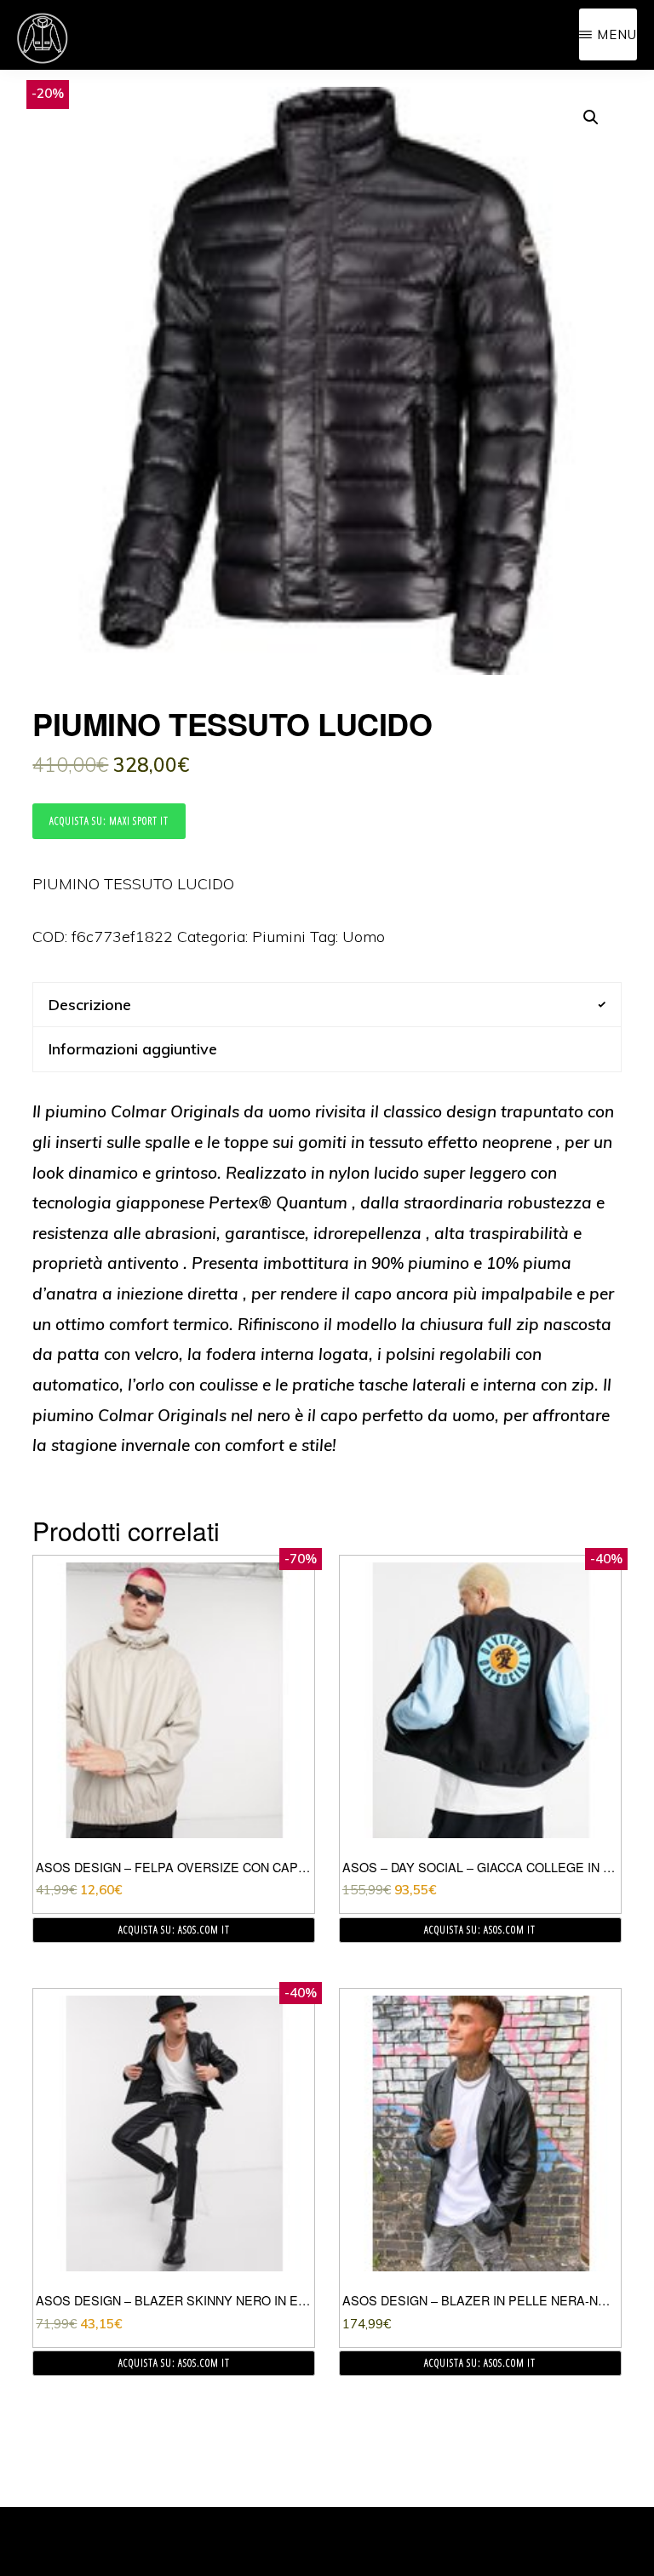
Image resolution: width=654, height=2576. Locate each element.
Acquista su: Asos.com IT (174, 1930)
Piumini (279, 937)
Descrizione (90, 1005)
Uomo (364, 937)
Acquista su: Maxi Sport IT (109, 821)
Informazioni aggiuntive (133, 1049)
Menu (617, 34)
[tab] (327, 1005)
